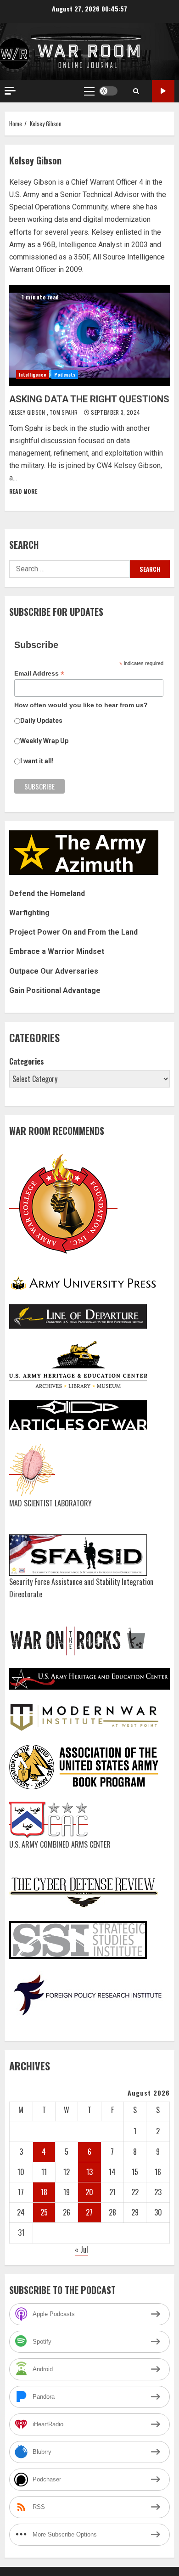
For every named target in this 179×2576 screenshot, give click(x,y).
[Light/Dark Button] (108, 91)
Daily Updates (41, 721)
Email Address (39, 674)
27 (89, 2212)
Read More (23, 491)
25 (44, 2212)
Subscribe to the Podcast (163, 91)
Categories (27, 1061)
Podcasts (65, 375)
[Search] (136, 91)
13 (89, 2172)
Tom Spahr (64, 412)
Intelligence (33, 375)
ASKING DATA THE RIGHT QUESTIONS (89, 335)
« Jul (81, 2249)
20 (89, 2192)
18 (44, 2192)
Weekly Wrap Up (44, 741)
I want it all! (37, 761)
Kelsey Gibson (28, 412)
